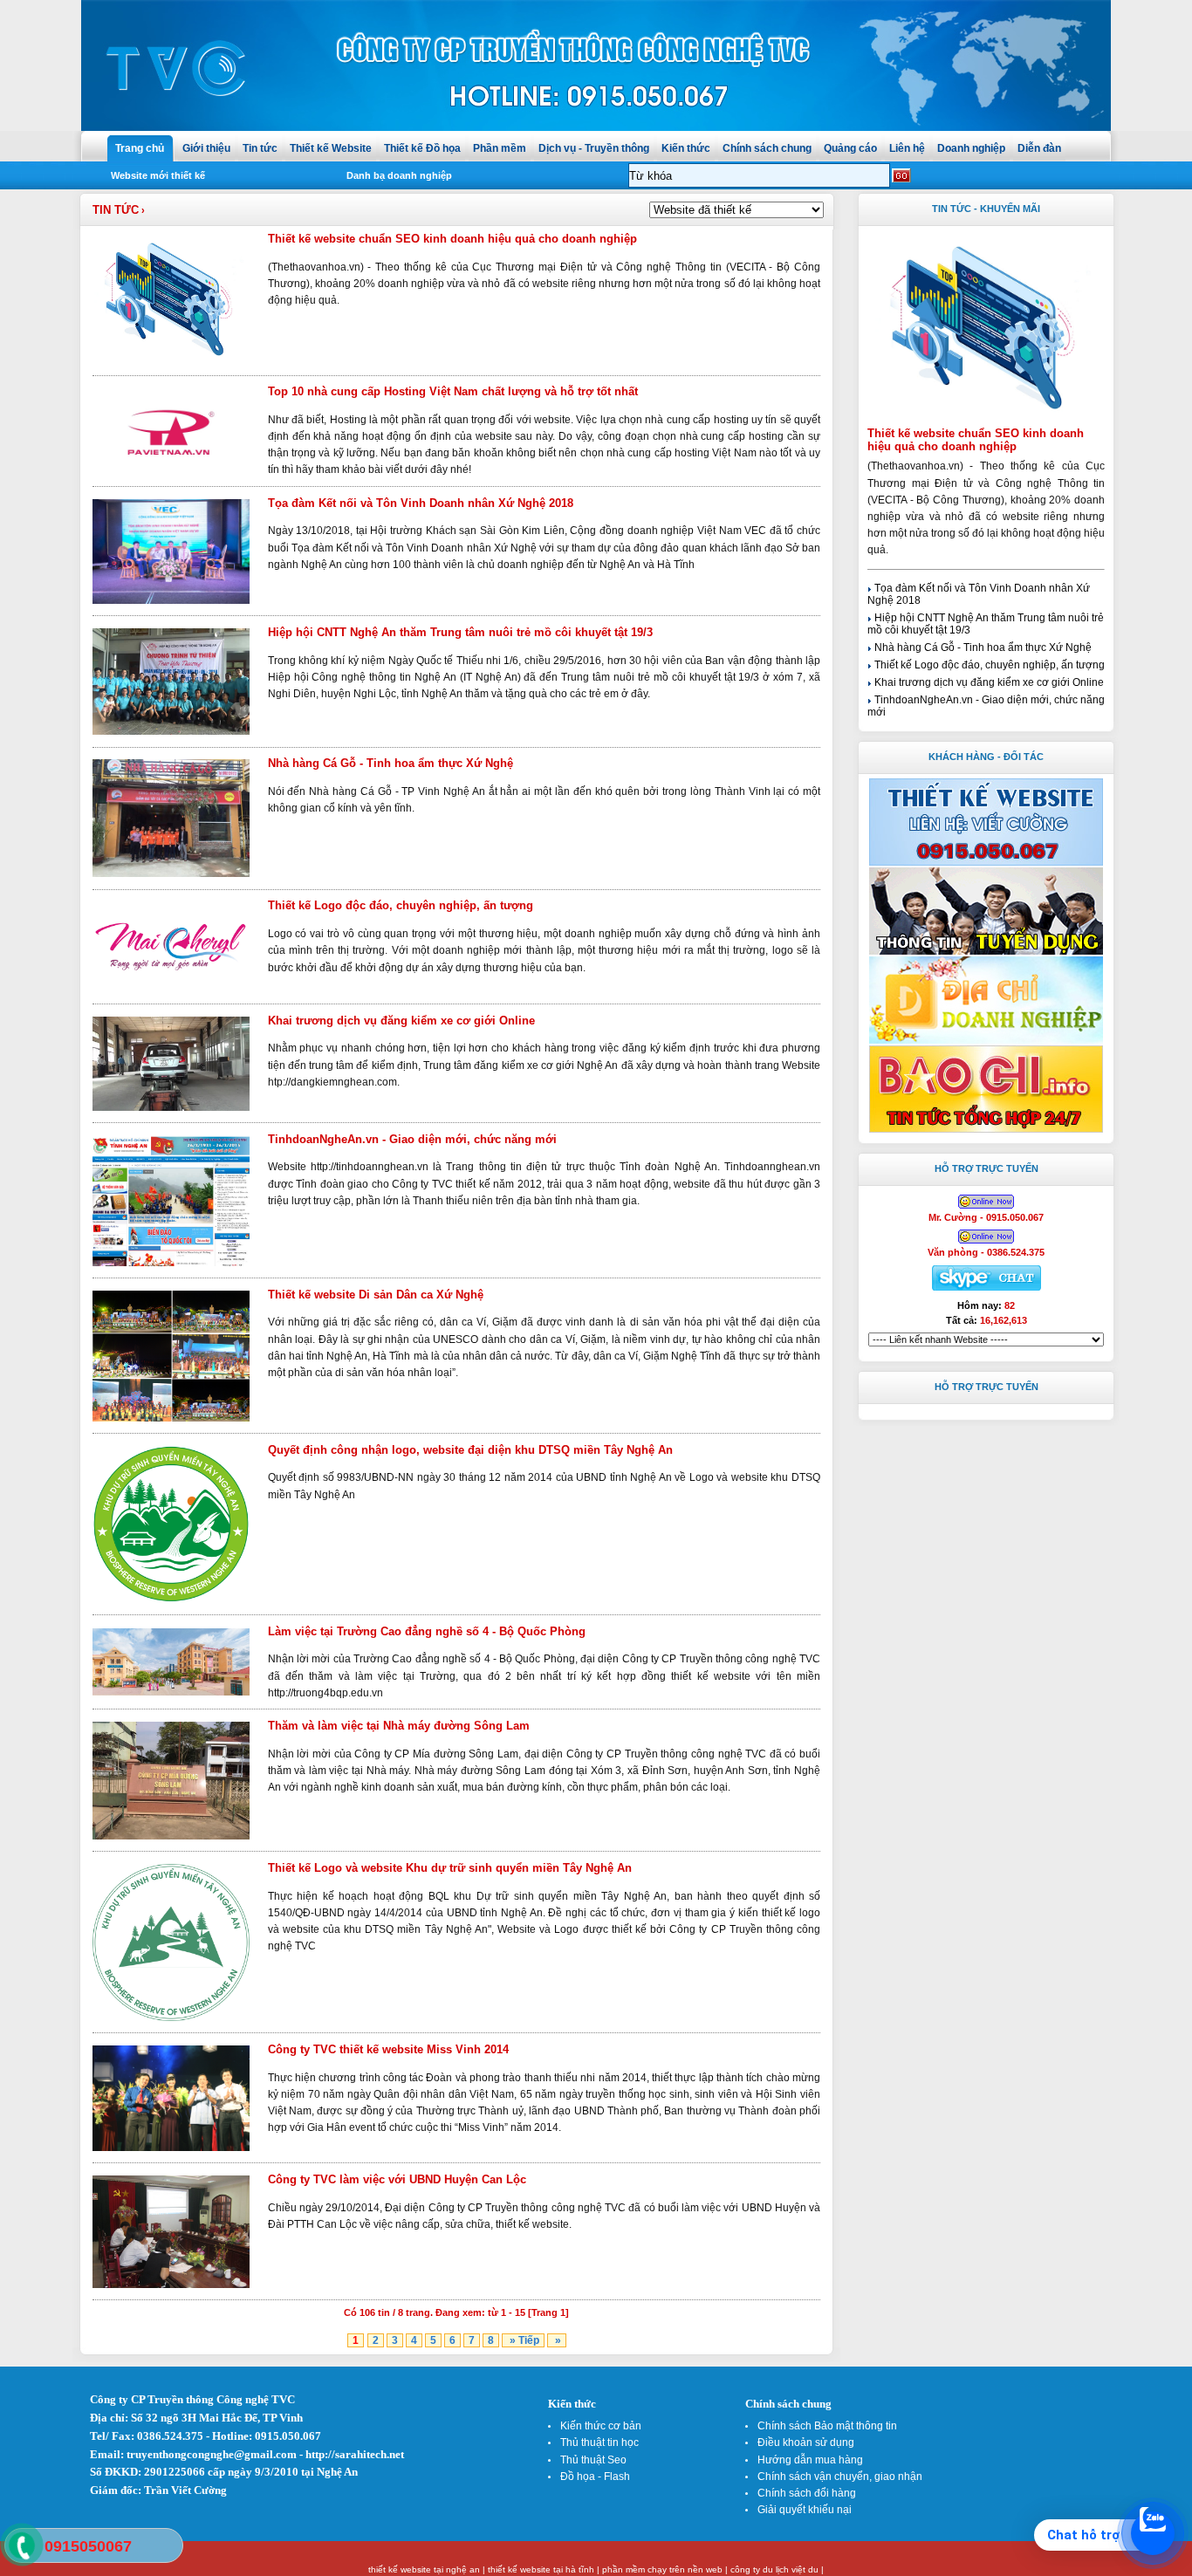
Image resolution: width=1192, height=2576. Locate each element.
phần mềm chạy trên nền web (662, 2569)
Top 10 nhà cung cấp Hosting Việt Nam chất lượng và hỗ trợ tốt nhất (453, 391)
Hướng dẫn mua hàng (810, 2460)
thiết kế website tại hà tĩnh (541, 2569)
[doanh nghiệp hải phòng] (986, 1041)
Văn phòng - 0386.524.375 (986, 1252)
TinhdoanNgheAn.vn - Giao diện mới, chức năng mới (412, 1139)
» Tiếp (523, 2340)
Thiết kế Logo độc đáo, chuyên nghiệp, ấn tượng (401, 905)
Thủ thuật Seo (593, 2460)
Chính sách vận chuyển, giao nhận (840, 2477)
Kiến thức (572, 2404)
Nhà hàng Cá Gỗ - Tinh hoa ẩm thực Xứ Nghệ (390, 763)
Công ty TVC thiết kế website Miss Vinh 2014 (388, 2049)
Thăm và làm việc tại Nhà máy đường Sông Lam (399, 1726)
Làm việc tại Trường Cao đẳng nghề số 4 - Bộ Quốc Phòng (427, 1631)
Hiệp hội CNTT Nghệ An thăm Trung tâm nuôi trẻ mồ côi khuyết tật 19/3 (460, 632)
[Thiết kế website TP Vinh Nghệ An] (986, 863)
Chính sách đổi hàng (807, 2493)
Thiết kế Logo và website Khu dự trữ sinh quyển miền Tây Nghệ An (450, 1868)
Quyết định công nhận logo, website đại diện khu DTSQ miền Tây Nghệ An (470, 1450)
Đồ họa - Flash (595, 2477)
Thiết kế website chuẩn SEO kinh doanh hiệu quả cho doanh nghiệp (452, 239)
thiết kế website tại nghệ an (424, 2569)
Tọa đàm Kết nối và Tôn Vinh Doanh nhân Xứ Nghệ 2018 (421, 503)
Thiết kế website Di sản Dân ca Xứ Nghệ (376, 1295)
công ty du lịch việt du (774, 2569)
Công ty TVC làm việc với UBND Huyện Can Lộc (397, 2179)
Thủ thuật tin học (599, 2442)
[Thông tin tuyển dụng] (986, 952)
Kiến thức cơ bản (601, 2426)
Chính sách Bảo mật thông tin (827, 2426)
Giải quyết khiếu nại (805, 2510)
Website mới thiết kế (158, 175)
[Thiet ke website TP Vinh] (986, 1130)
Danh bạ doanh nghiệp (399, 175)
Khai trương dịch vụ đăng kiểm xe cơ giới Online (401, 1021)
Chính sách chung (788, 2404)
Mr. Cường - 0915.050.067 (986, 1217)
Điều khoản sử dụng (806, 2442)
